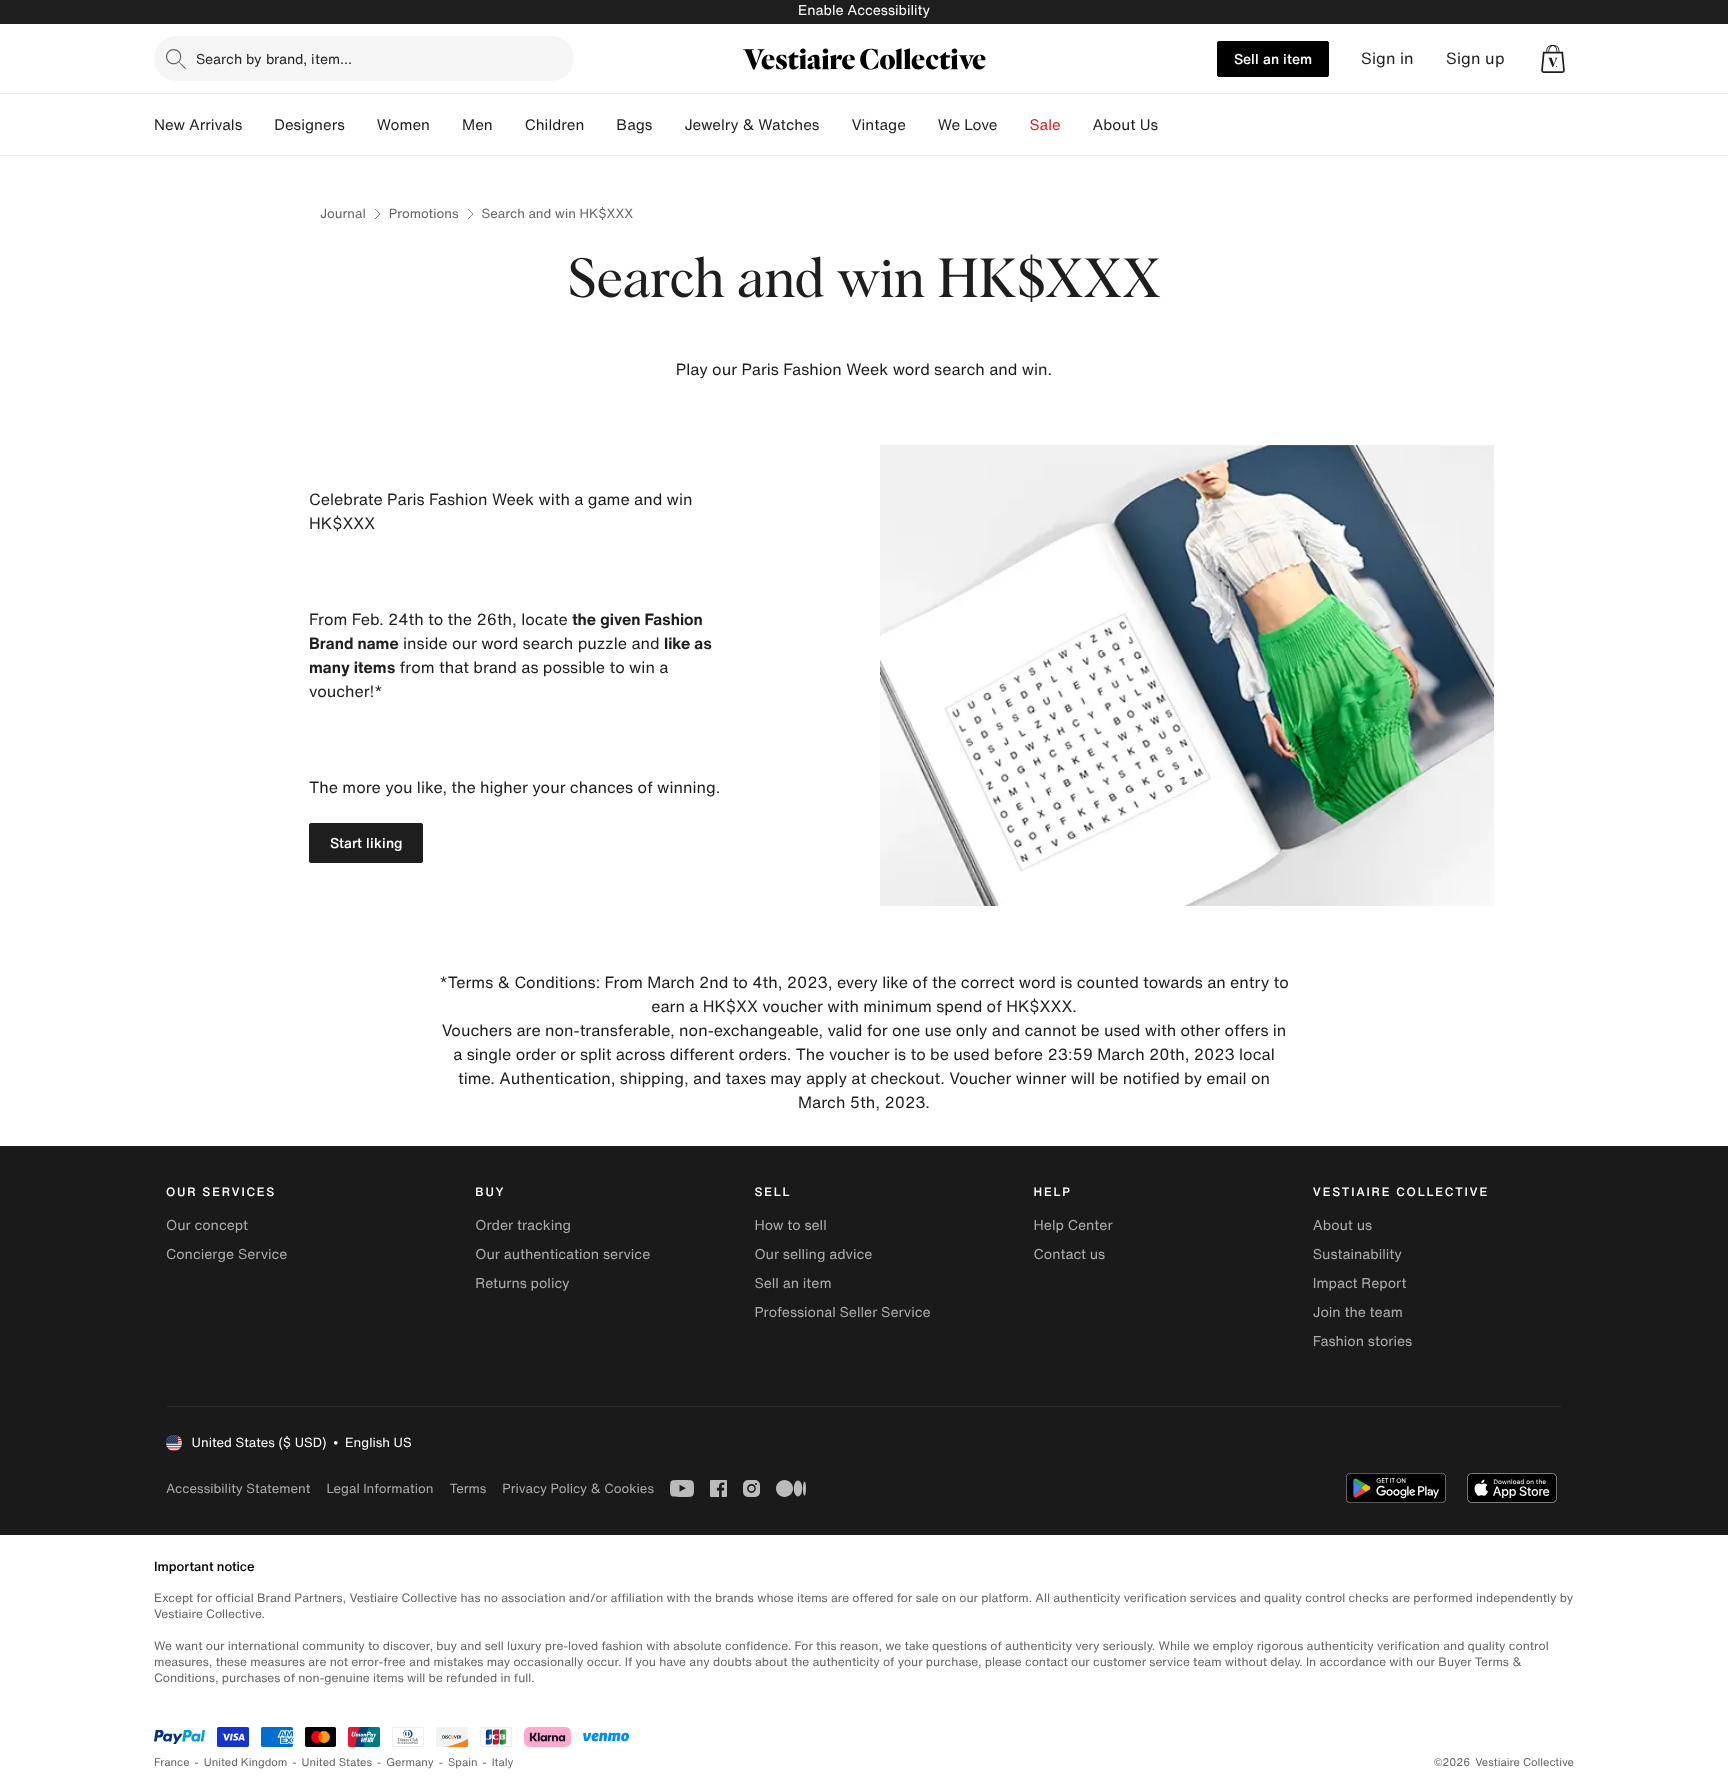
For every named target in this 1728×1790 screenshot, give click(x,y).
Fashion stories (1362, 1341)
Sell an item (1273, 58)
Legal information (379, 1488)
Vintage (878, 125)
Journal (343, 213)
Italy (503, 1762)
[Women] (446, 125)
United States (337, 1762)
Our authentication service (562, 1254)
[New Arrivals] (258, 125)
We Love (968, 125)
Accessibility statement (238, 1488)
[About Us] (1174, 125)
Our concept (207, 1225)
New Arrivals (198, 125)
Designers (309, 125)
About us (1342, 1225)
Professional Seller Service (842, 1312)
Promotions (424, 213)
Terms (467, 1488)
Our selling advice (813, 1254)
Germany (410, 1762)
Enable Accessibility (864, 10)
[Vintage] (922, 125)
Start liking (366, 842)
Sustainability (1357, 1254)
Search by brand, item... (274, 58)
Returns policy (522, 1283)
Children (555, 125)
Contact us (1070, 1254)
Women (403, 125)
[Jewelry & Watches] (835, 125)
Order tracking (523, 1225)
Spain (463, 1762)
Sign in (1387, 58)
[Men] (509, 125)
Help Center (1073, 1225)
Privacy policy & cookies (578, 1488)
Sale (1045, 125)
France (172, 1762)
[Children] (600, 125)
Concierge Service (226, 1254)
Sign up (1475, 58)
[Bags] (668, 125)
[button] (1553, 59)
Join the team (1358, 1312)
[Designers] (361, 125)
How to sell (790, 1225)
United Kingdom (246, 1762)
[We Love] (1014, 125)
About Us (1125, 125)
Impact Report (1360, 1283)
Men (477, 125)
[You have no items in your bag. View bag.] (1553, 59)
